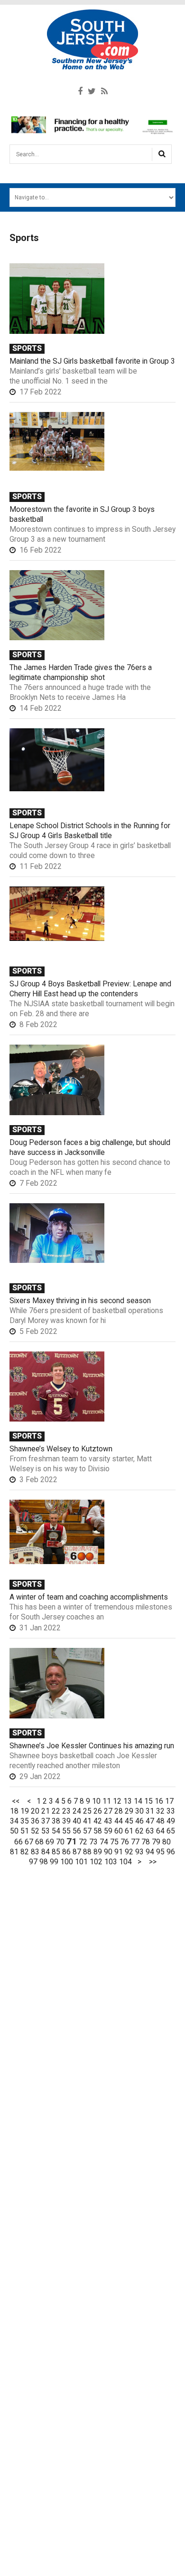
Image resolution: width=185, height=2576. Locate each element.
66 (18, 1842)
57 (87, 1831)
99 (54, 1862)
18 (14, 1811)
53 (46, 1831)
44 (119, 1821)
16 (159, 1801)
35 (25, 1821)
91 (119, 1852)
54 (56, 1831)
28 (119, 1811)
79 (156, 1842)
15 (148, 1801)
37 (46, 1821)
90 (108, 1852)
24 (77, 1811)
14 (138, 1801)
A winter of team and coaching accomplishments (89, 1597)
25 (87, 1811)
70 (60, 1842)
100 (67, 1862)
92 (129, 1852)
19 (25, 1811)
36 (35, 1821)
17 (169, 1801)
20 (35, 1811)
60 (119, 1831)
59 (108, 1831)
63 (150, 1831)
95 (160, 1852)
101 (81, 1862)
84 (46, 1852)
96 (171, 1852)
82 (25, 1852)
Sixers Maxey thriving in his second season (80, 1301)
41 (87, 1821)
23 (66, 1811)
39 (66, 1821)
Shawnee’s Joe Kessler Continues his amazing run (92, 1746)
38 (56, 1821)
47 (150, 1821)
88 (87, 1852)
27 (108, 1811)
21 (46, 1811)
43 (108, 1821)
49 (171, 1821)
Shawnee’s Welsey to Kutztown (61, 1449)
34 (14, 1821)
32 (160, 1811)
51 (25, 1831)
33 (171, 1811)
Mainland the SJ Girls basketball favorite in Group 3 (92, 361)
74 (104, 1842)
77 (135, 1842)
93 (139, 1852)
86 (66, 1852)
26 (98, 1811)
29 (129, 1811)
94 (150, 1852)
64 (160, 1831)
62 (139, 1831)
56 (77, 1831)
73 (93, 1842)
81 (14, 1852)
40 (77, 1821)
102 (96, 1862)
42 (98, 1821)
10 (96, 1801)
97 (33, 1862)
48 (160, 1821)
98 (44, 1862)
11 (107, 1801)
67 (29, 1842)
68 (39, 1842)
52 (35, 1831)
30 (139, 1811)
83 (35, 1852)
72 (83, 1842)
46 (139, 1821)
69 (50, 1842)
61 (129, 1831)
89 (98, 1852)
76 (125, 1842)
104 (125, 1862)
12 (117, 1801)
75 (114, 1842)
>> (153, 1862)
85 (56, 1852)
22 (56, 1811)
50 (14, 1831)
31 (150, 1811)
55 (66, 1831)
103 (111, 1862)
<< (16, 1801)
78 (146, 1842)
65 (171, 1831)
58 (98, 1831)
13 (128, 1801)
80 (166, 1842)
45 (129, 1821)
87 (77, 1852)
